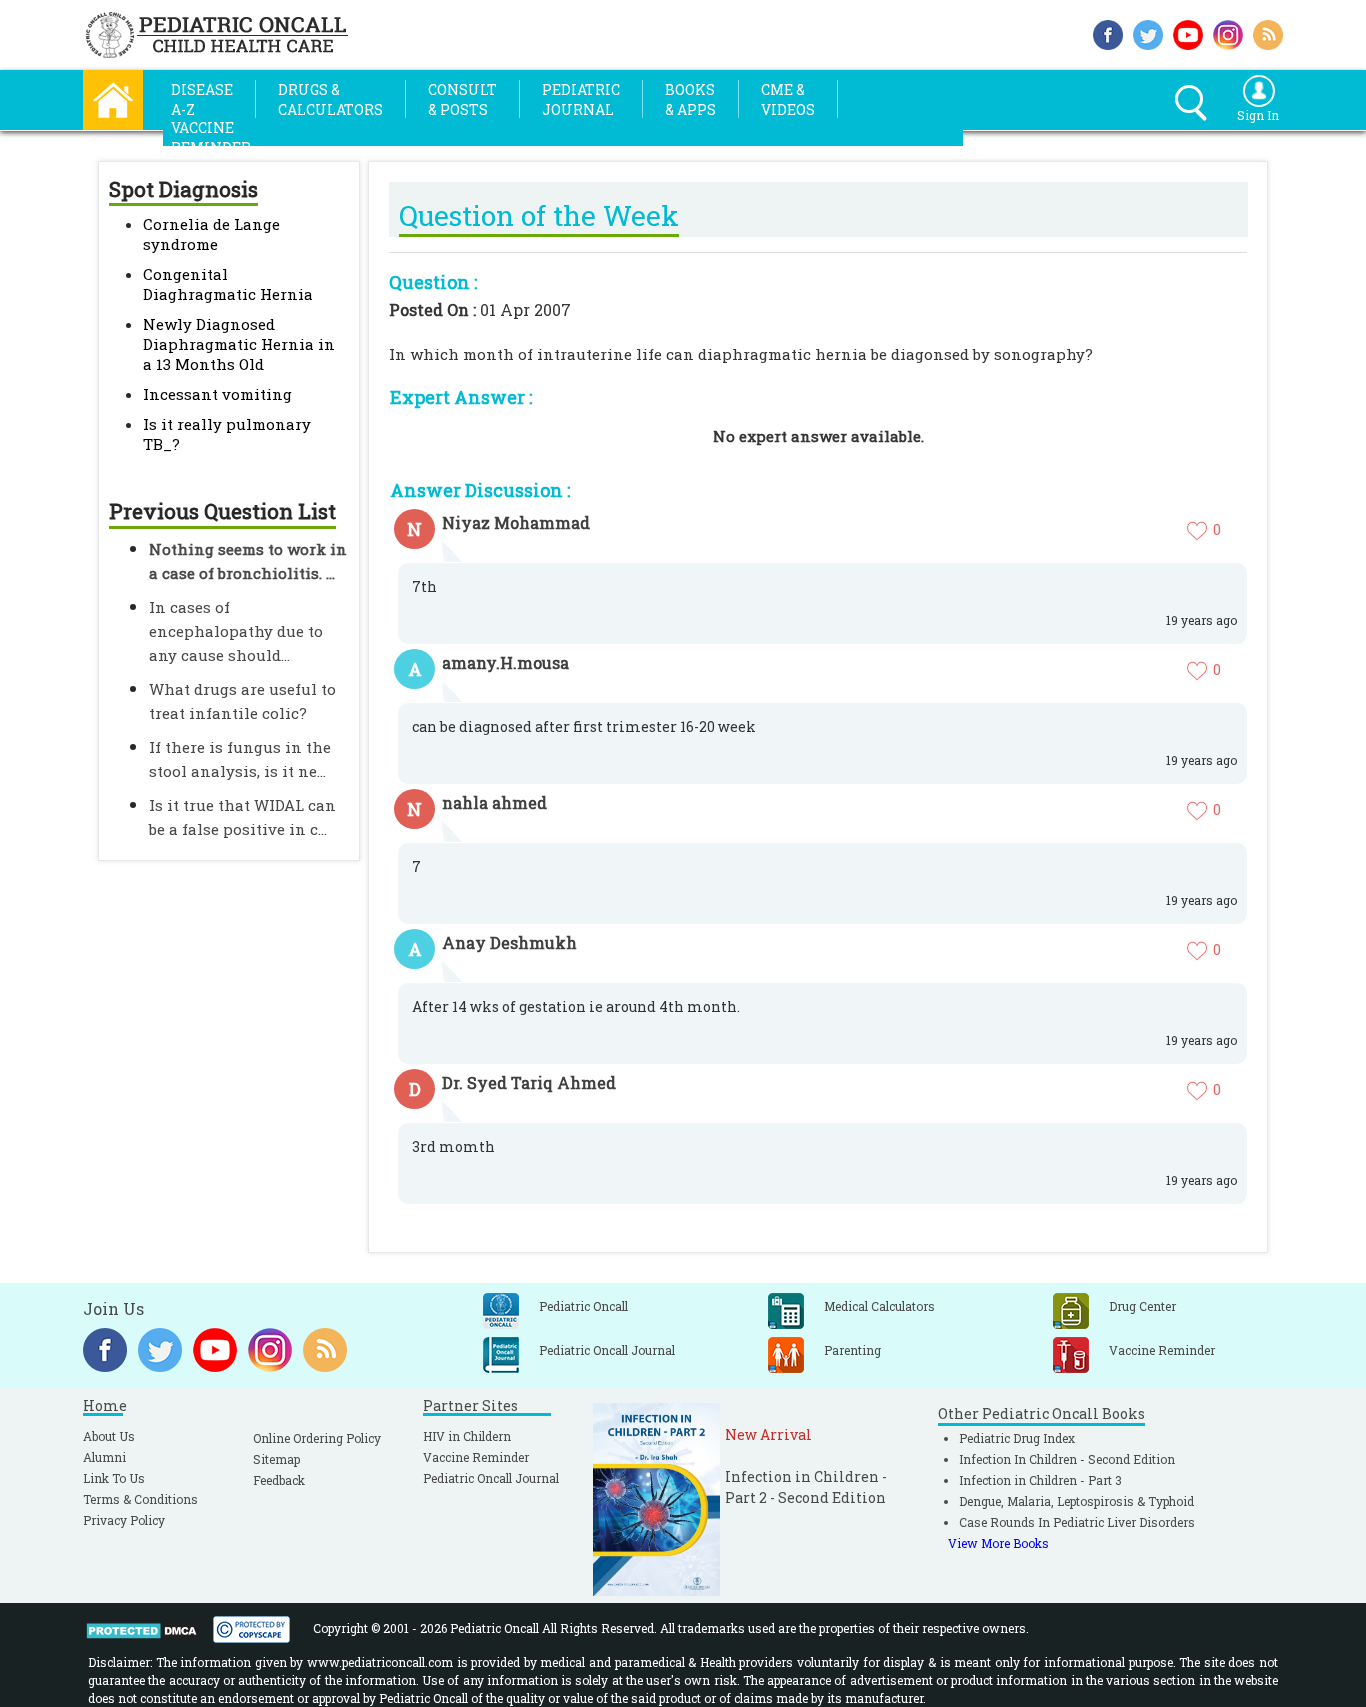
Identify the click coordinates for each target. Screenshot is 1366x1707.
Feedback (279, 1480)
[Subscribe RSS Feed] (1268, 32)
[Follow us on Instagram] (1228, 32)
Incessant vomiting (217, 394)
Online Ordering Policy (317, 1438)
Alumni (104, 1457)
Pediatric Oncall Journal (491, 1478)
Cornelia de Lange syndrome (211, 234)
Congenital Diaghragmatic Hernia (228, 284)
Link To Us (114, 1478)
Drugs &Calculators (330, 99)
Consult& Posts (462, 99)
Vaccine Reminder (476, 1457)
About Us (109, 1436)
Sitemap (276, 1459)
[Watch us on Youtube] (1188, 32)
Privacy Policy (124, 1520)
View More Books (998, 1543)
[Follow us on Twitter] (1148, 32)
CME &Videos (788, 99)
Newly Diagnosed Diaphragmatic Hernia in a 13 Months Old (239, 344)
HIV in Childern (467, 1436)
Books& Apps (690, 99)
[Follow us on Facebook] (1108, 32)
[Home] (113, 97)
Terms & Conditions (140, 1499)
